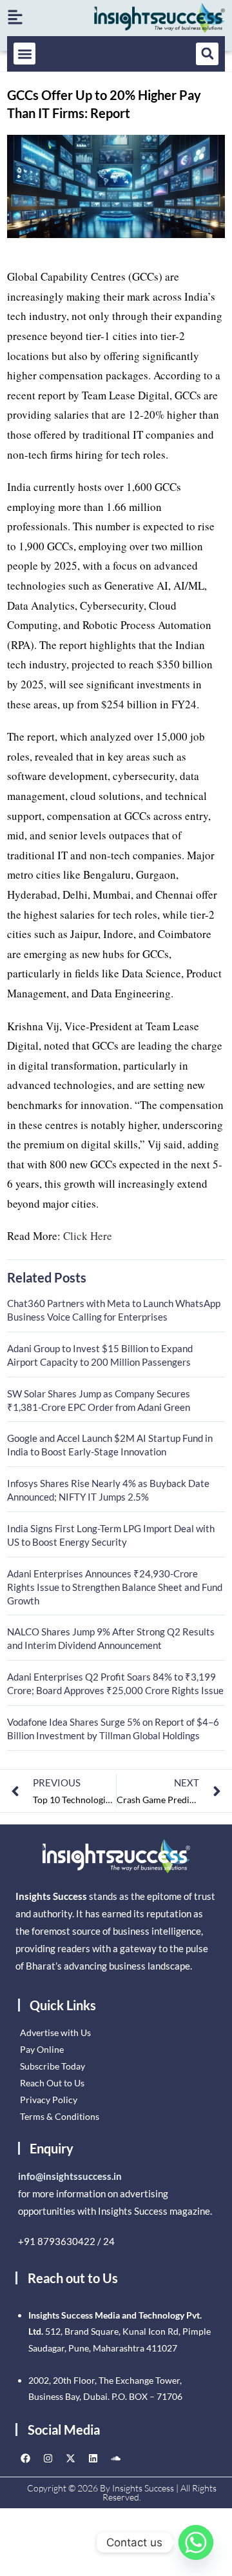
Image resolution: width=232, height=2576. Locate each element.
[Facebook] (25, 2459)
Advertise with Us (55, 2032)
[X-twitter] (70, 2459)
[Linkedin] (93, 2459)
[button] (25, 54)
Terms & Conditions (60, 2116)
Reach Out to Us (52, 2083)
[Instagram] (48, 2459)
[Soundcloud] (115, 2459)
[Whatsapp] (196, 2542)
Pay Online (42, 2049)
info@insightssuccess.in (70, 2176)
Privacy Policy (49, 2100)
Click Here (88, 1236)
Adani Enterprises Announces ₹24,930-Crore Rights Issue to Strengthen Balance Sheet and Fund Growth (115, 1587)
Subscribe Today (53, 2066)
